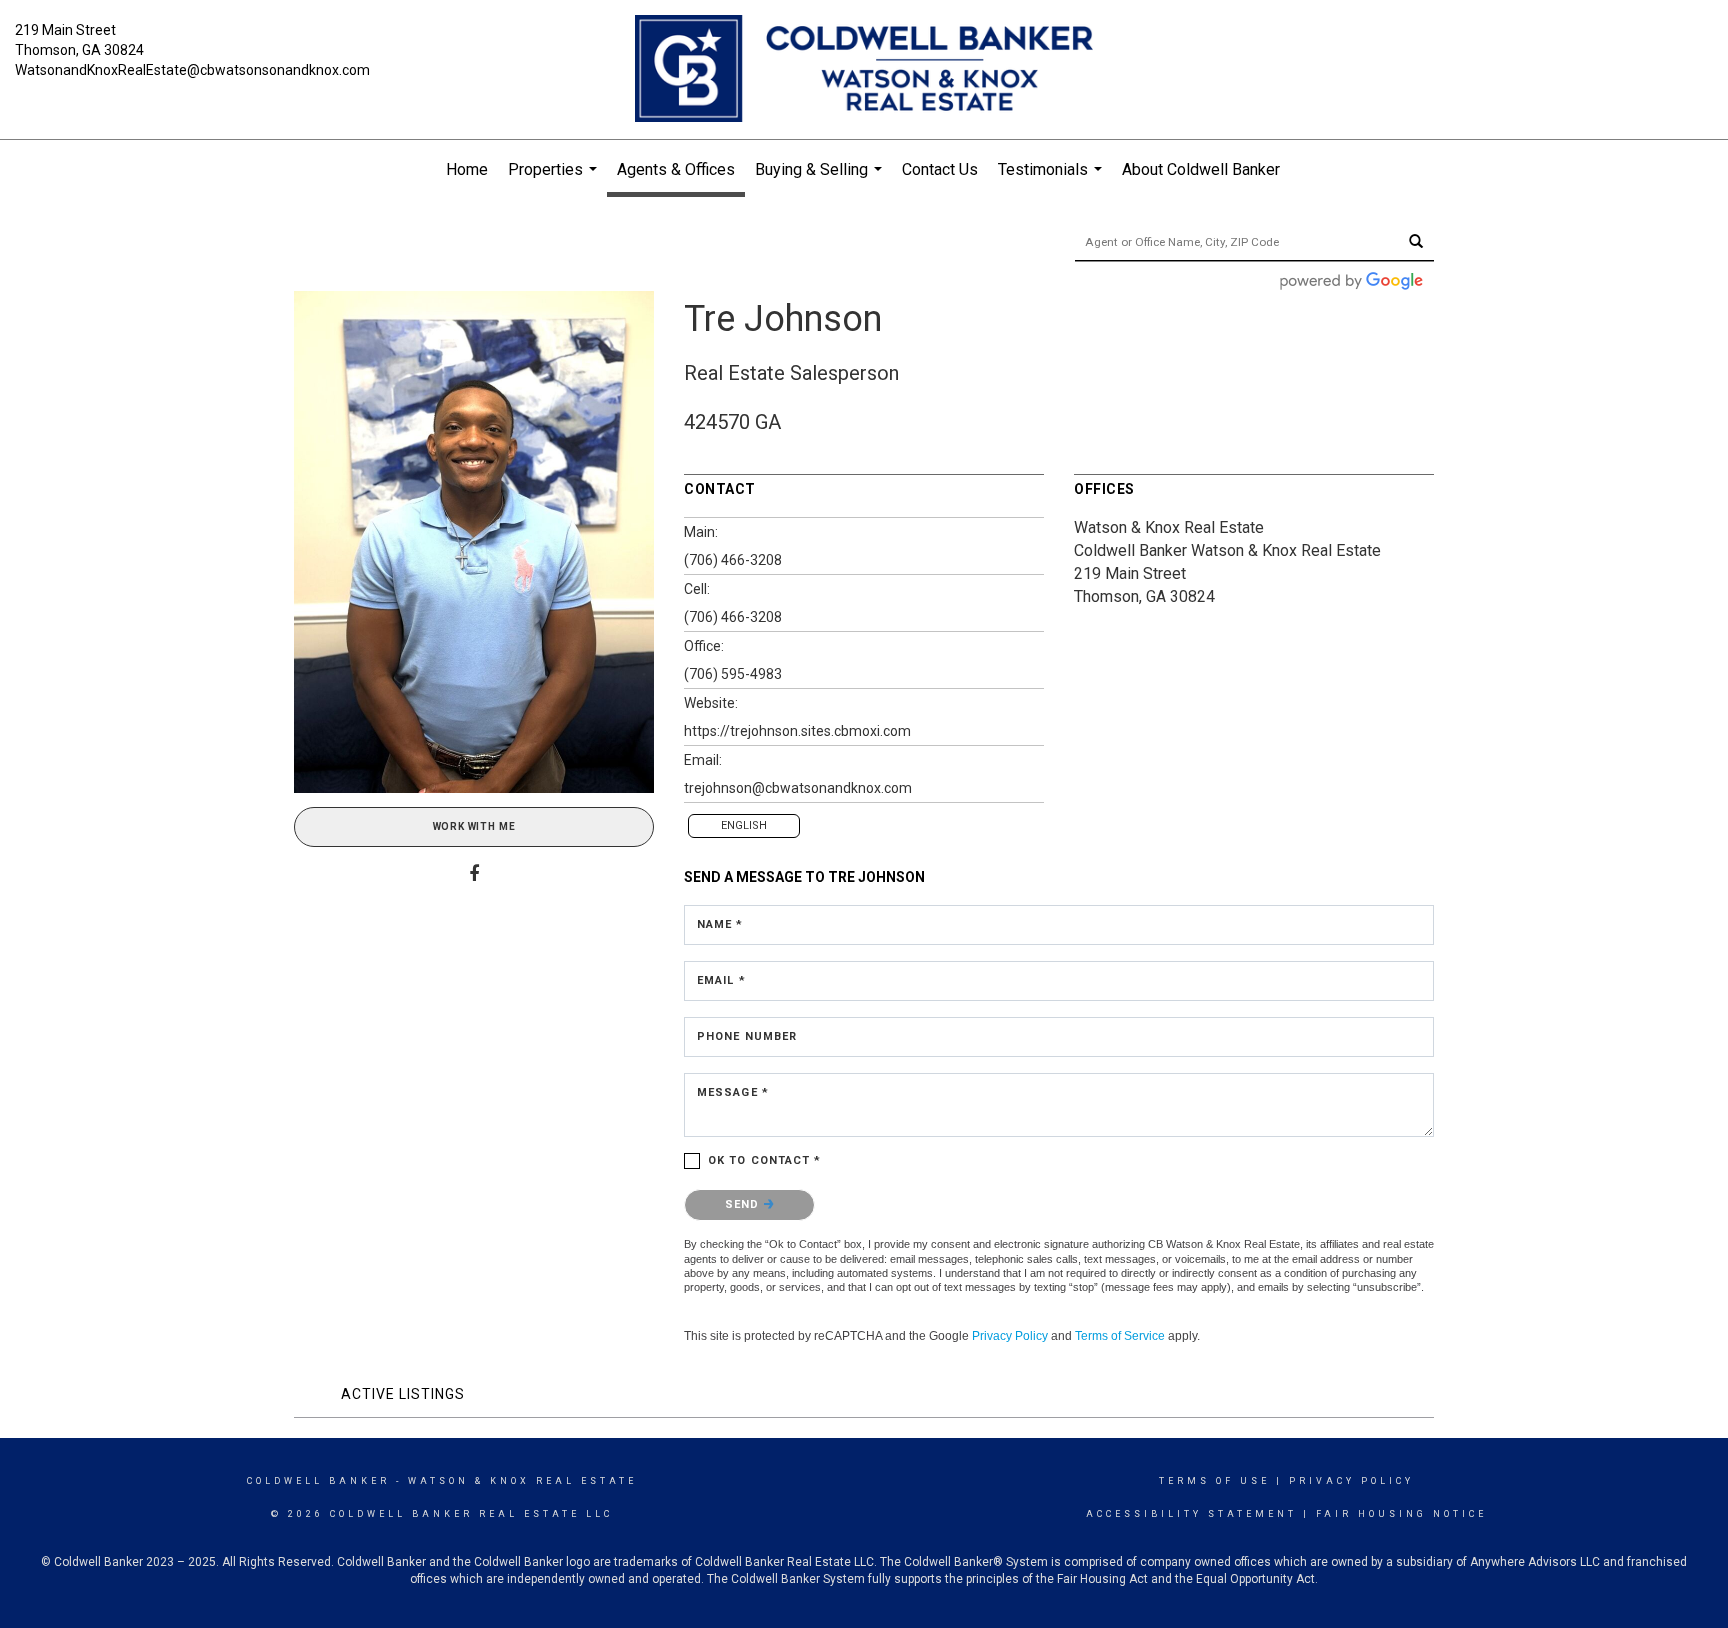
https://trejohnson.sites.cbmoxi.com (797, 731)
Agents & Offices (676, 169)
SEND (744, 1204)
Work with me (474, 826)
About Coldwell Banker (1201, 169)
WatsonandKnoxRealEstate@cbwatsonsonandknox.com (192, 70)
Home (467, 169)
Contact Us (940, 169)
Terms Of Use (1214, 1481)
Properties (555, 180)
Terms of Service (1120, 1336)
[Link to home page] (864, 70)
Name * (720, 924)
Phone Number (747, 1036)
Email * (721, 980)
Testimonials (1052, 180)
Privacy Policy (1010, 1336)
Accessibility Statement (1191, 1514)
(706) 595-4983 (733, 674)
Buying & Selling (821, 180)
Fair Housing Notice (1401, 1514)
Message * (733, 1092)
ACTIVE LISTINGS (403, 1394)
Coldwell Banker (318, 1481)
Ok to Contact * (765, 1160)
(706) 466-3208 (733, 560)
